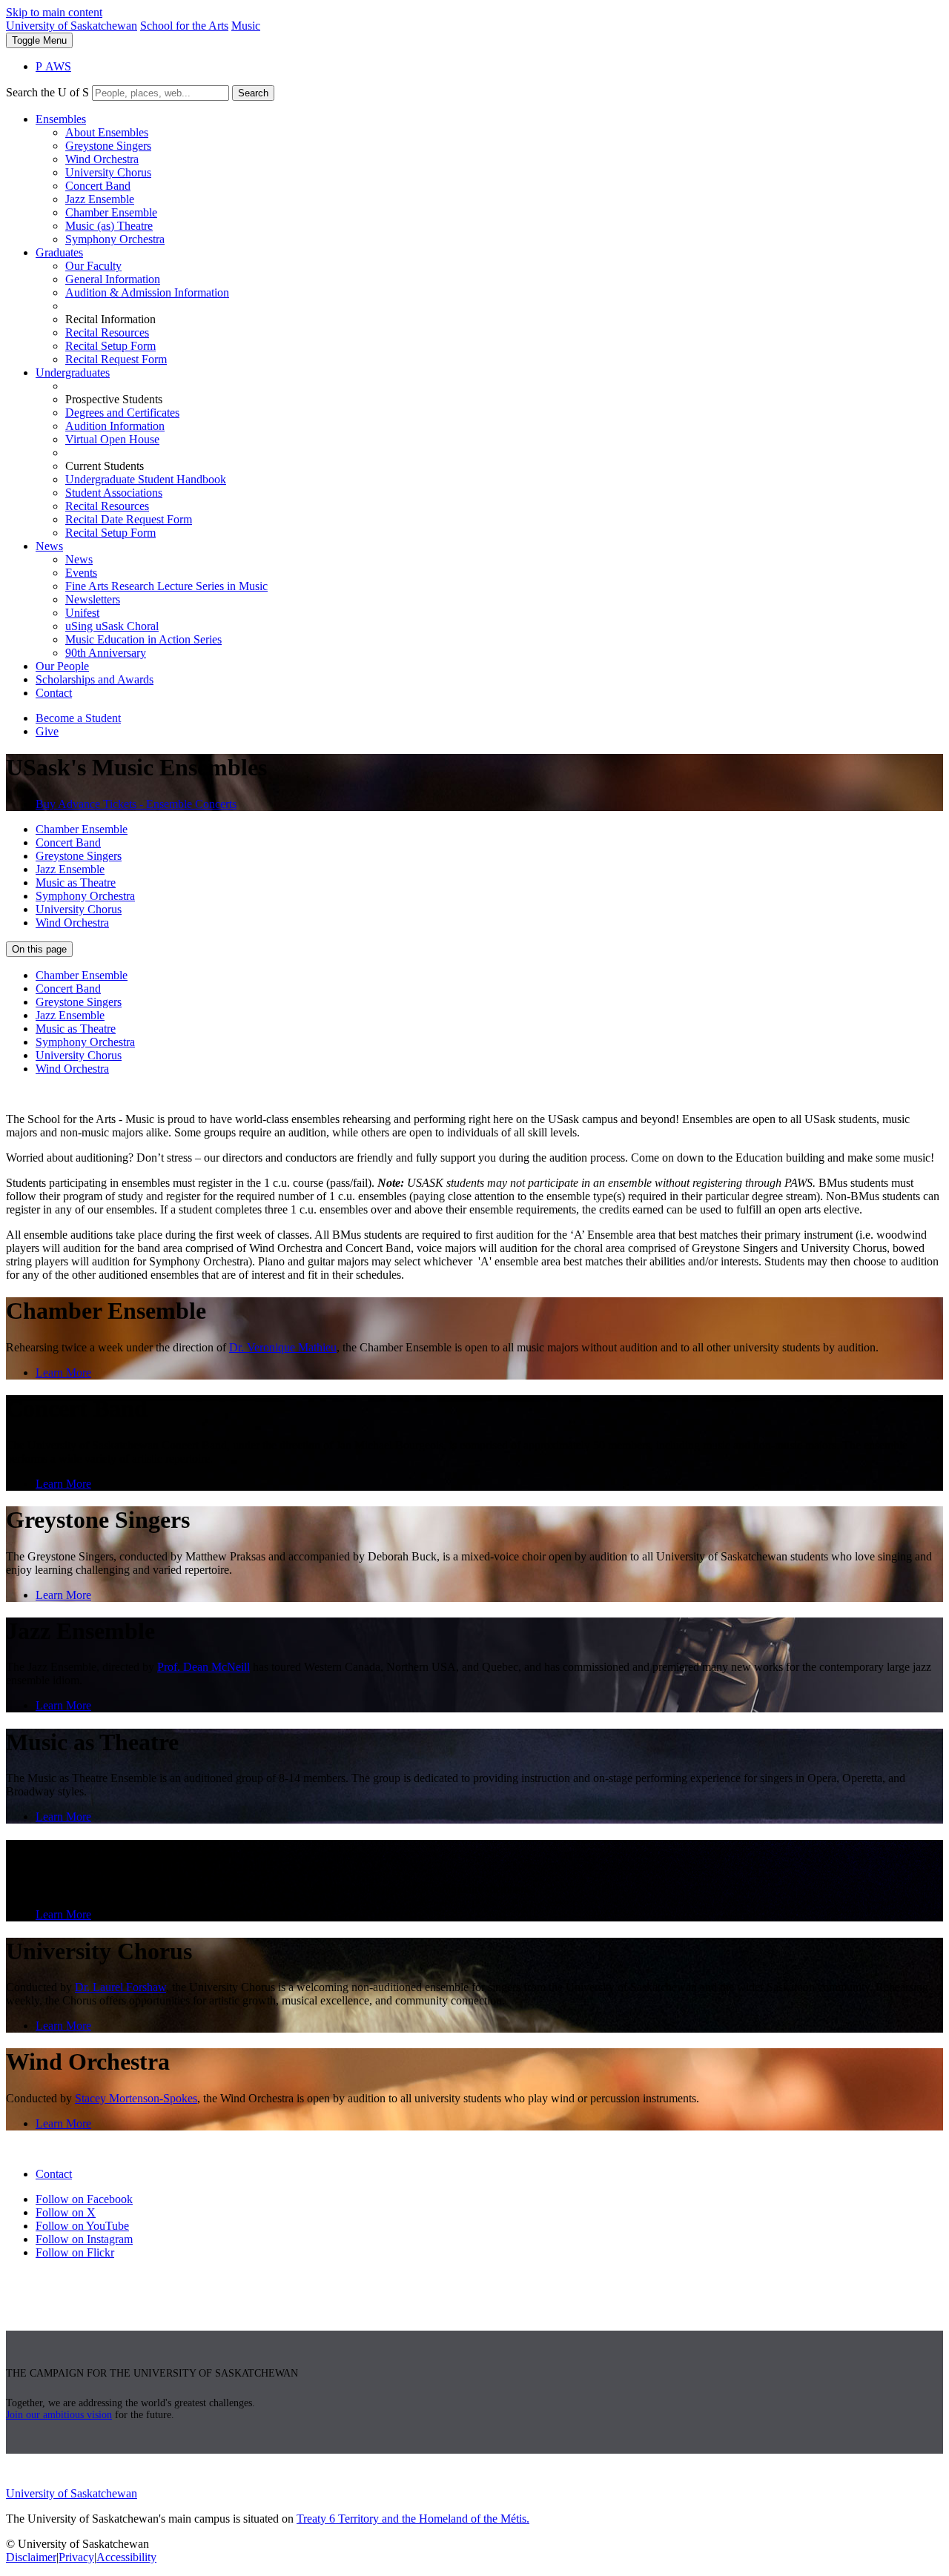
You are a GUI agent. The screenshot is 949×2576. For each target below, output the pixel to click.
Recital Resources (107, 332)
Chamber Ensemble (111, 212)
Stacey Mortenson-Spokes (136, 2098)
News (49, 546)
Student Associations (114, 493)
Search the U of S (47, 92)
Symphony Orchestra (115, 239)
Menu (39, 40)
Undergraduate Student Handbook (146, 479)
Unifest (82, 613)
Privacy (76, 2557)
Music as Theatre (76, 883)
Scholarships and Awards (95, 679)
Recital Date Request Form (129, 519)
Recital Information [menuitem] (110, 319)
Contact (54, 693)
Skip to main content (54, 12)
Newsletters (93, 599)
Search (253, 93)
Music (246, 26)
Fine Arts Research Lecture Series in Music (166, 586)
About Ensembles (107, 132)
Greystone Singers (108, 146)
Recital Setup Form (110, 346)
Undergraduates (73, 373)
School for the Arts (184, 26)
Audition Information (115, 426)
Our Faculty (93, 266)
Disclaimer (31, 2557)
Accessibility (126, 2557)
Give (47, 731)
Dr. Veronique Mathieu (283, 1347)
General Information (113, 279)
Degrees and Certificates (122, 413)
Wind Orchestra (102, 159)
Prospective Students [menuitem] (114, 399)
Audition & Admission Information (147, 292)
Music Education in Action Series (143, 639)
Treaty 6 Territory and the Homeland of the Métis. (413, 2519)
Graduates (59, 252)
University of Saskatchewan (72, 26)
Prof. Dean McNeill (204, 1667)
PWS (53, 66)
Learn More (63, 1373)
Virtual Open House (112, 439)
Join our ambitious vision (59, 2415)
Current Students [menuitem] (105, 466)
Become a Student (78, 718)
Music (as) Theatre (109, 226)
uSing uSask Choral (112, 626)
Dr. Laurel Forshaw (120, 1987)
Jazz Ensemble (100, 199)
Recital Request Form (116, 359)
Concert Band (98, 186)
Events (81, 573)
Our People (62, 666)
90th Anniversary (106, 653)
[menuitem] (489, 179)
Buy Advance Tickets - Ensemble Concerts (136, 804)
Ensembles (61, 119)
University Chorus (108, 172)
